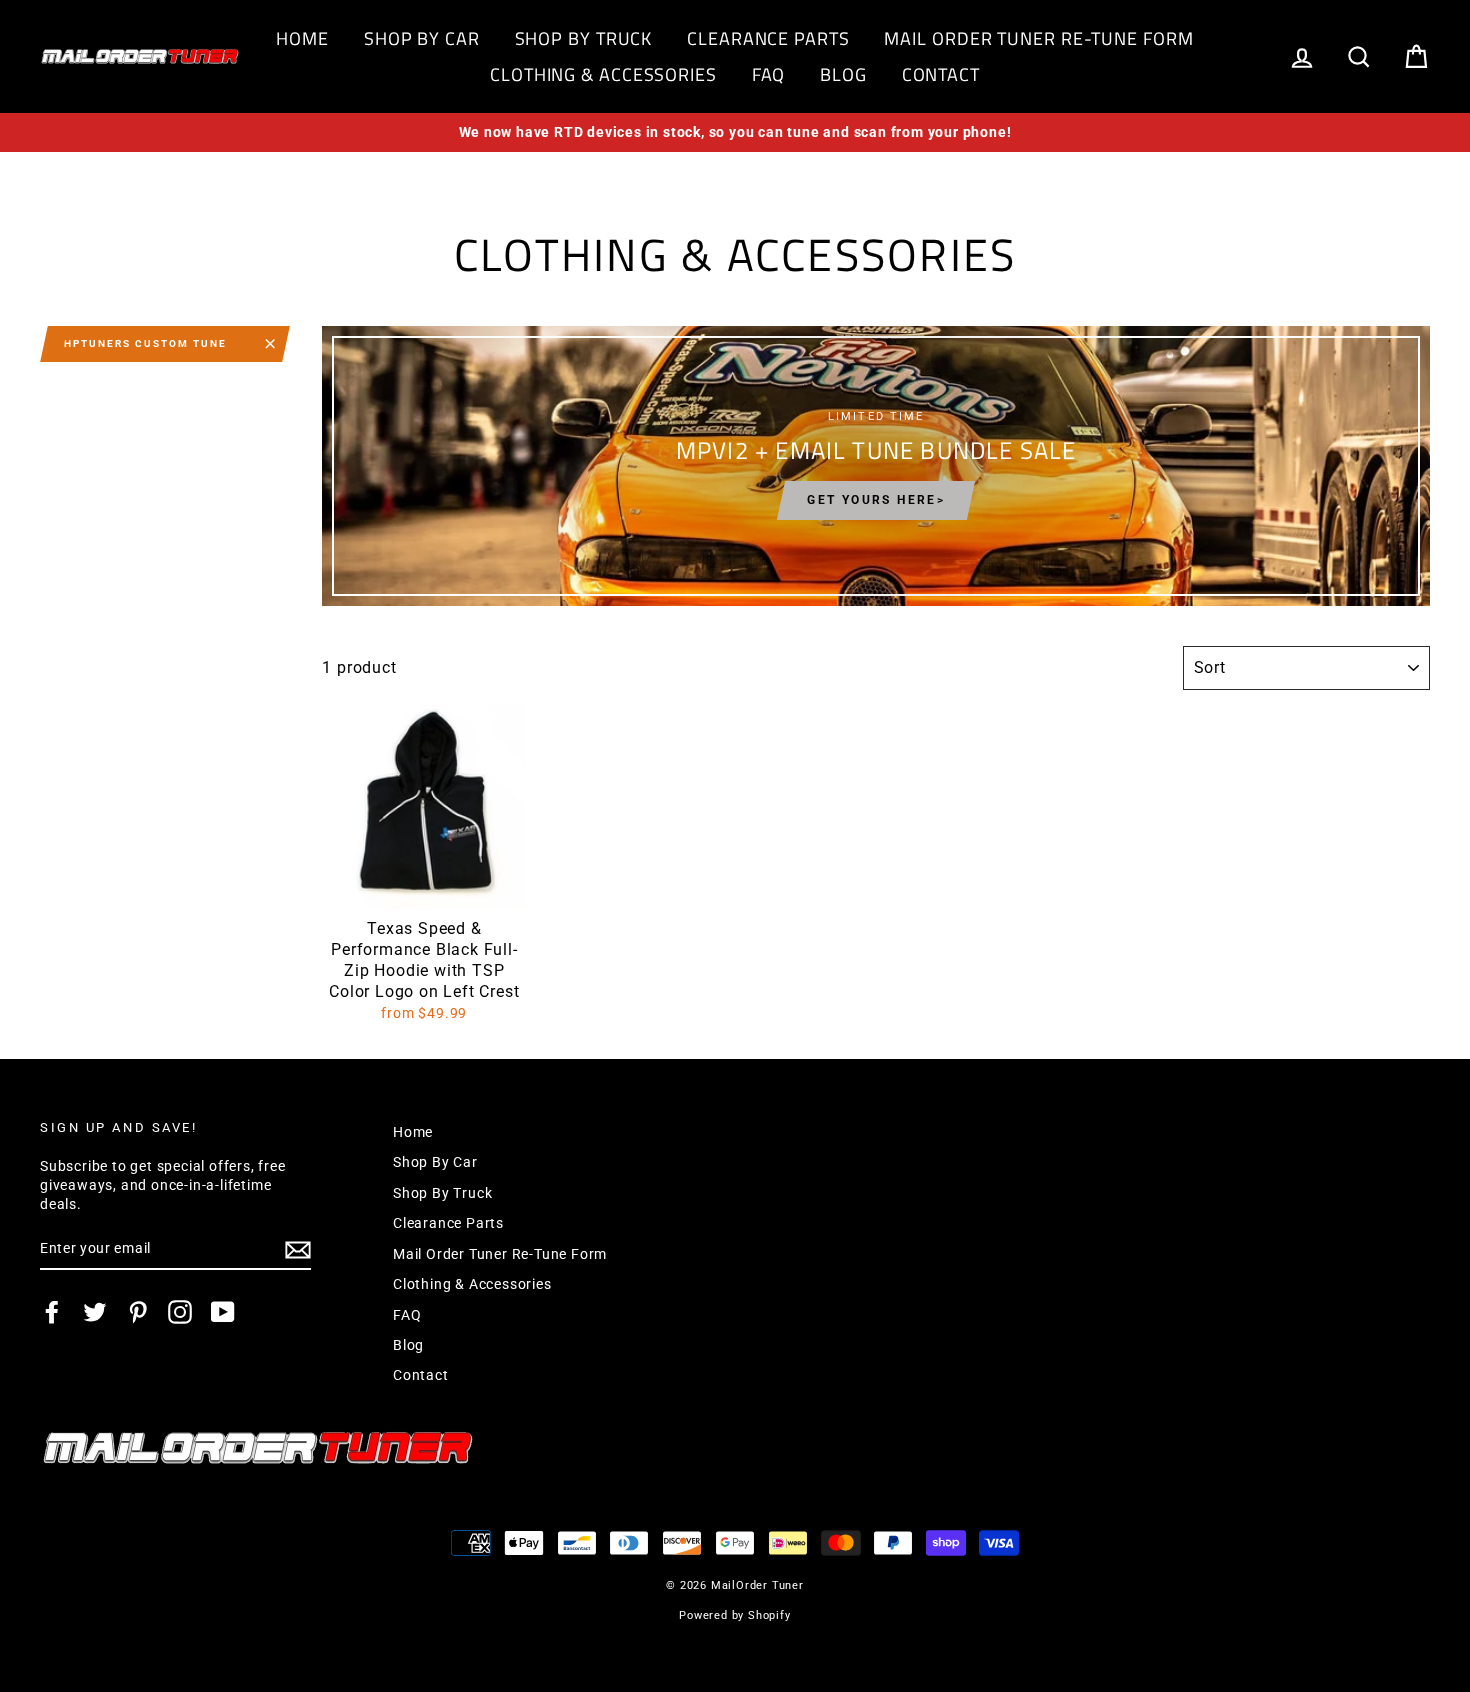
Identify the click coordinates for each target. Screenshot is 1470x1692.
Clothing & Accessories (603, 74)
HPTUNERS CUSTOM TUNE (145, 343)
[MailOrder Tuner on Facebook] (52, 1312)
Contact (941, 74)
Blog (843, 74)
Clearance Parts (768, 38)
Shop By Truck (584, 38)
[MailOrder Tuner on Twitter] (95, 1312)
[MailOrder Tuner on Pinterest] (138, 1312)
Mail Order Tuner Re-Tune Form (1038, 38)
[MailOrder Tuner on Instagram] (180, 1312)
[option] (735, 132)
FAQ (769, 74)
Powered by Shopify (734, 1615)
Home (302, 38)
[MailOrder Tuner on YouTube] (223, 1312)
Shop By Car (422, 38)
